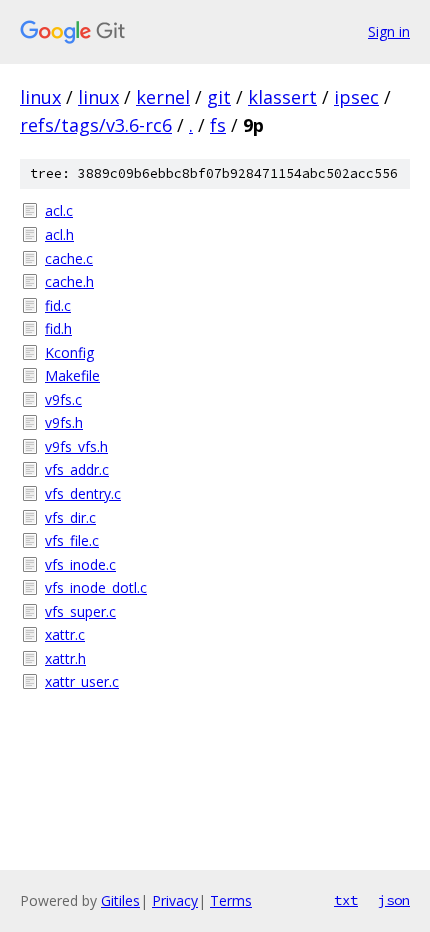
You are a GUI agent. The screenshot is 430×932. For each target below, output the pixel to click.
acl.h (59, 234)
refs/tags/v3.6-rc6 (96, 125)
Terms (231, 900)
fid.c (58, 305)
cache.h (69, 281)
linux (40, 97)
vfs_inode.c (80, 564)
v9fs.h (64, 422)
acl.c (59, 210)
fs (218, 125)
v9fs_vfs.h (76, 446)
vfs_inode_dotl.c (96, 587)
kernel (163, 97)
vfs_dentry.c (83, 493)
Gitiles (120, 900)
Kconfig (69, 352)
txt (346, 900)
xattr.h (65, 658)
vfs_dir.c (70, 517)
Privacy (175, 900)
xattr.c (65, 634)
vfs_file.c (72, 540)
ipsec (356, 97)
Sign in (389, 31)
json (394, 900)
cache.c (69, 258)
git (219, 97)
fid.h (58, 328)
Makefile (72, 375)
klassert (282, 97)
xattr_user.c (82, 681)
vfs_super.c (80, 611)
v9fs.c (63, 399)
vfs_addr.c (77, 469)
